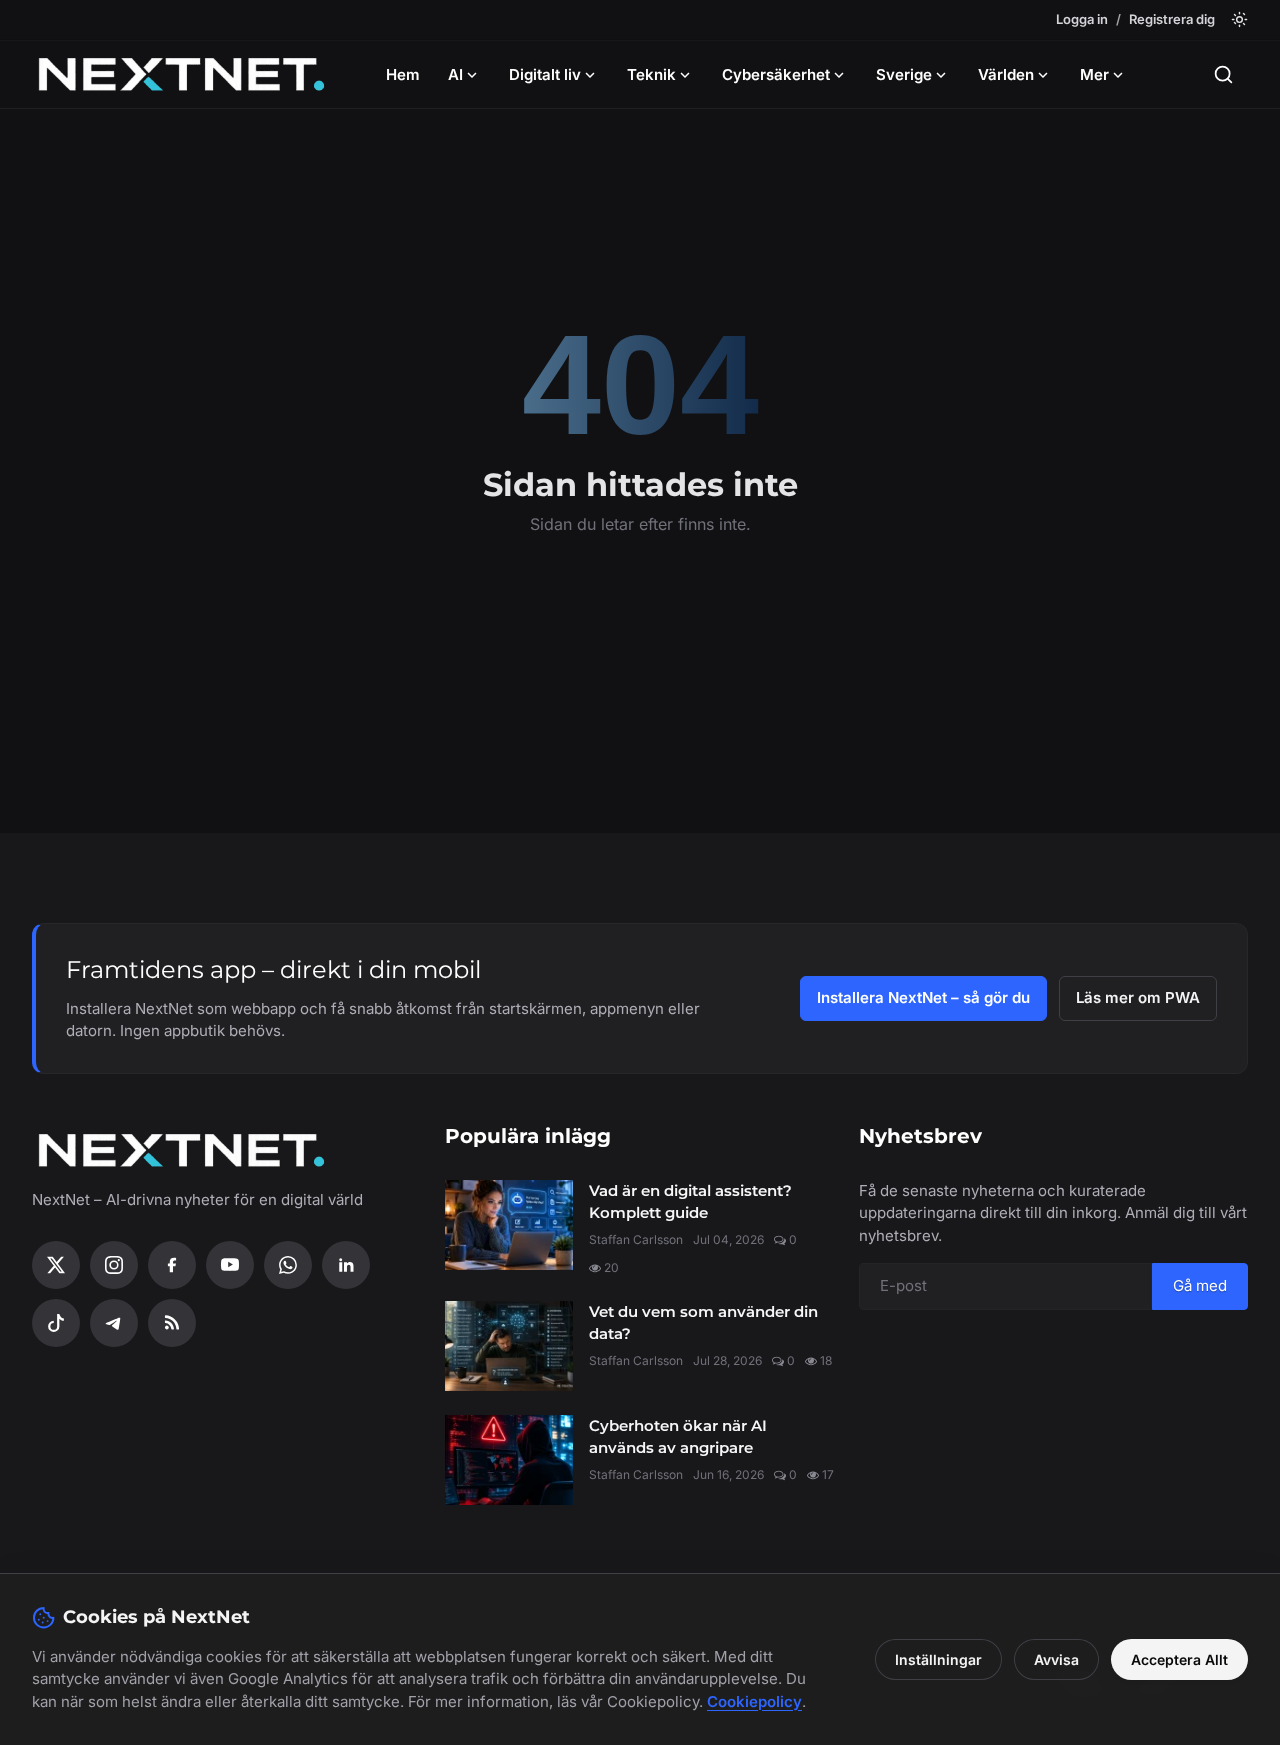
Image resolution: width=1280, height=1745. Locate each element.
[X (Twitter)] (56, 1265)
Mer (1094, 74)
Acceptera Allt (1179, 1659)
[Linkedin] (346, 1265)
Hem (403, 74)
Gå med (1200, 1285)
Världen (1006, 74)
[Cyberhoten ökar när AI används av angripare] (509, 1460)
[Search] (1223, 74)
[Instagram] (114, 1265)
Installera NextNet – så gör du (923, 997)
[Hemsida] (182, 74)
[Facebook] (172, 1265)
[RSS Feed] (172, 1323)
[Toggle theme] (1239, 19)
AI (455, 74)
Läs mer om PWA (1138, 997)
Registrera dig (1172, 19)
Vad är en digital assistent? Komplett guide (690, 1202)
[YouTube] (230, 1265)
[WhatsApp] (288, 1265)
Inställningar (938, 1659)
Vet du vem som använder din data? (703, 1323)
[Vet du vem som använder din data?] (509, 1346)
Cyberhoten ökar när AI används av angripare (678, 1437)
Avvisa (1056, 1659)
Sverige (904, 74)
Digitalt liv (545, 74)
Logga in (1082, 19)
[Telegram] (114, 1323)
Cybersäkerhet (776, 74)
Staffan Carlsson (636, 1239)
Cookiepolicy (754, 1701)
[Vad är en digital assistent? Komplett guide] (509, 1225)
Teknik (651, 74)
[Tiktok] (56, 1323)
